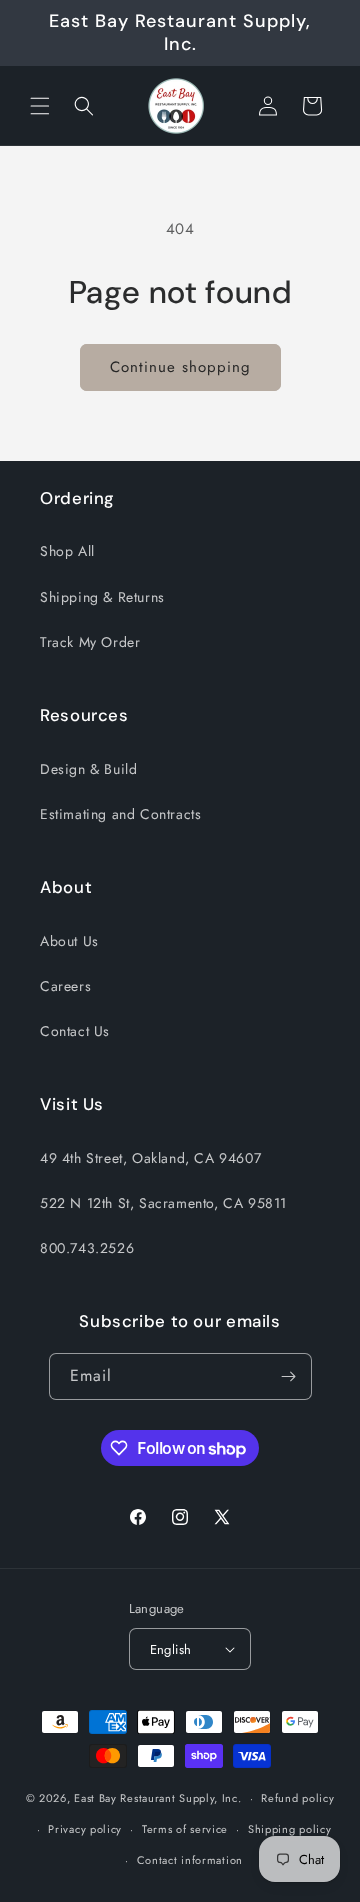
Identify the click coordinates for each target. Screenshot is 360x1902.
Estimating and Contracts (120, 814)
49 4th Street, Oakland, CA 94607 (150, 1158)
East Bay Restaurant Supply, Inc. (157, 1798)
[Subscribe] (289, 1376)
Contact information (190, 1860)
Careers (65, 986)
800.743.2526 (87, 1248)
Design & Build (88, 769)
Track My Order (90, 642)
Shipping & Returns (102, 597)
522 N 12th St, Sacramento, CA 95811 (163, 1203)
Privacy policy (85, 1829)
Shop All (67, 551)
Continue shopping (180, 367)
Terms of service (185, 1829)
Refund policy (297, 1798)
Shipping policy (290, 1829)
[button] (40, 106)
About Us (69, 941)
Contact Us (75, 1031)
